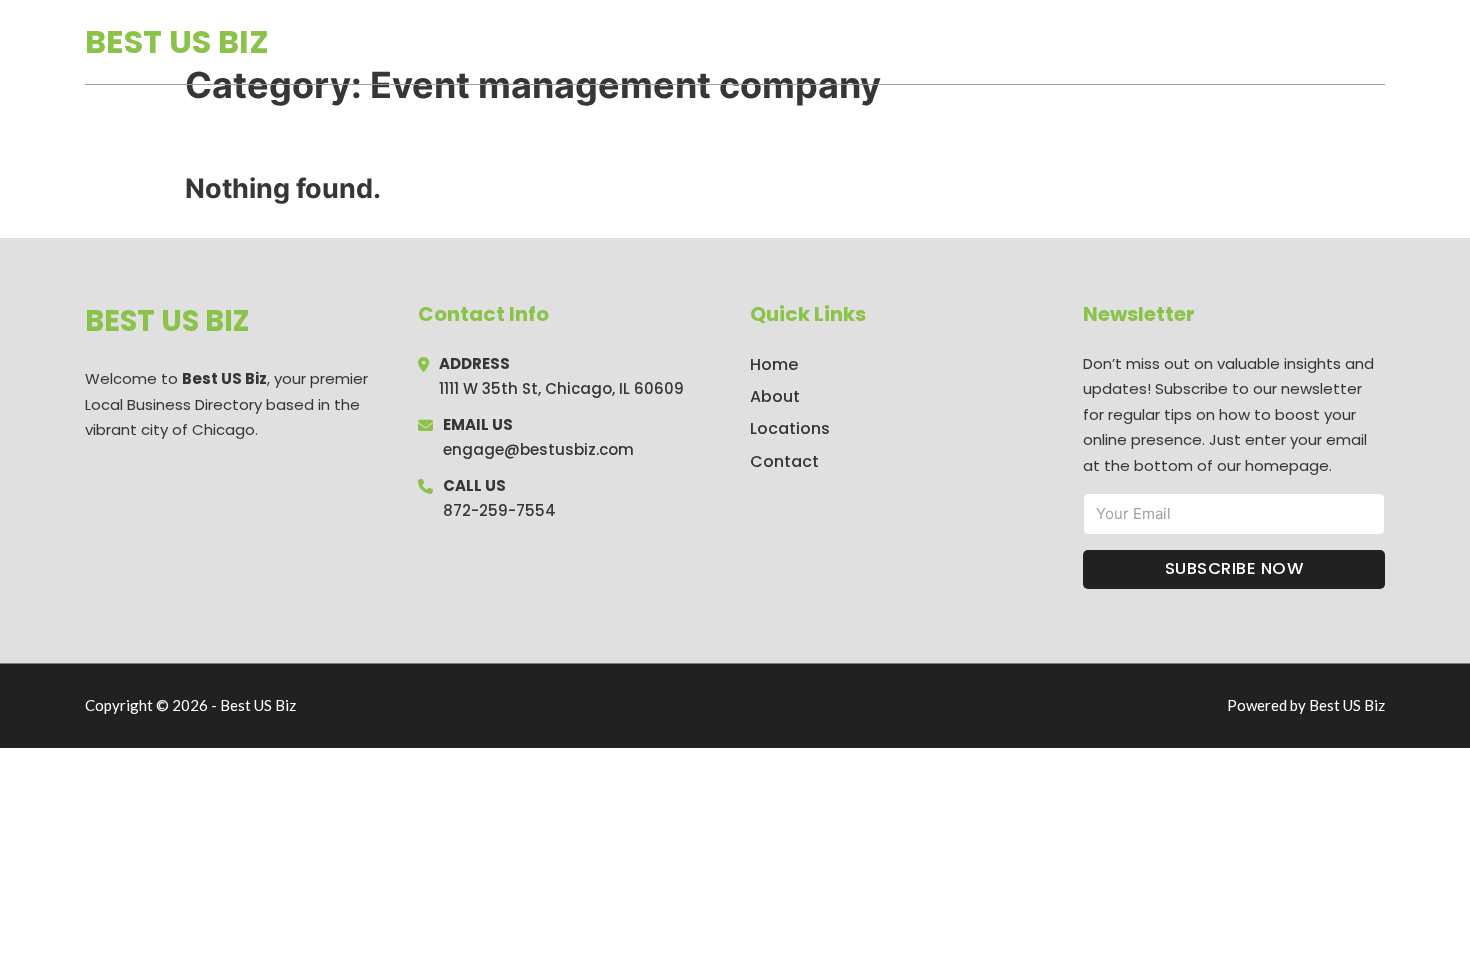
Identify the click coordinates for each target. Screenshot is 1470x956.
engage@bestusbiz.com (538, 449)
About (775, 396)
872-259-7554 (499, 510)
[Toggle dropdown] (1378, 42)
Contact (784, 461)
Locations (1243, 42)
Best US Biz (177, 41)
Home (1153, 42)
